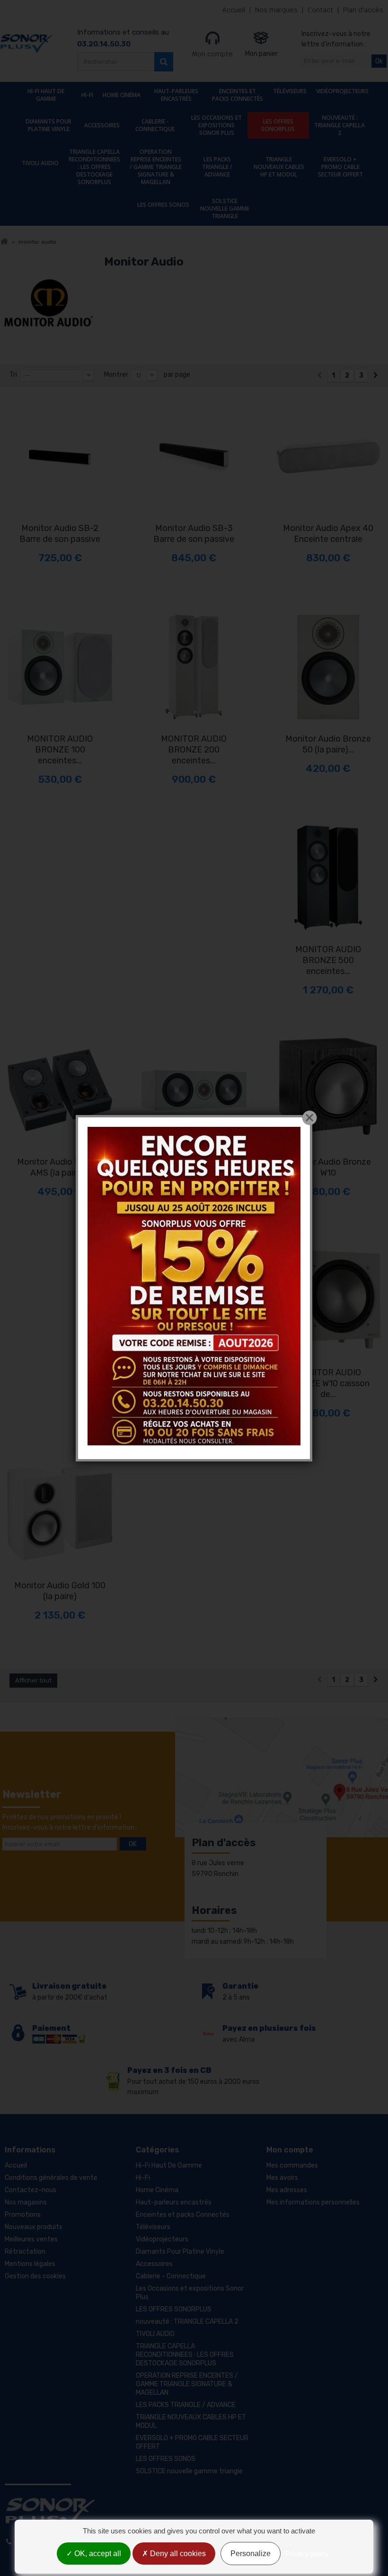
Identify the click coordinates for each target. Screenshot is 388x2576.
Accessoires (102, 125)
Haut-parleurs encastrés (176, 95)
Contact (320, 10)
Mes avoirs (282, 2178)
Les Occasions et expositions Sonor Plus (216, 125)
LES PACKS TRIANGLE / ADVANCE (217, 167)
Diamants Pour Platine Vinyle (48, 125)
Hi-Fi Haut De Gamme (46, 95)
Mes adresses (287, 2190)
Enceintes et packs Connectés (238, 95)
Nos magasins (26, 2202)
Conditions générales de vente (51, 2178)
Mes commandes (292, 2165)
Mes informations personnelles (313, 2202)
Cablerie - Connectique (155, 125)
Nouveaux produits (34, 2227)
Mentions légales (30, 2264)
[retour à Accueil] (4, 242)
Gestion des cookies (35, 2276)
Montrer (116, 375)
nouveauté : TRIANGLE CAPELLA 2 (339, 125)
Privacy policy (307, 2554)
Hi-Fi (87, 95)
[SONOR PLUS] (26, 44)
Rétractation (25, 2252)
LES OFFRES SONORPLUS (278, 125)
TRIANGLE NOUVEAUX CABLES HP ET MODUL (279, 167)
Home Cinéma (122, 95)
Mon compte (212, 54)
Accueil (234, 10)
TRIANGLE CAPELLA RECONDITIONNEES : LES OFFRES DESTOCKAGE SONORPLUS (94, 167)
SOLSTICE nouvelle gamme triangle (225, 208)
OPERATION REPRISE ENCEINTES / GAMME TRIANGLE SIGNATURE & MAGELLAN (156, 167)
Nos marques (276, 10)
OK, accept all (97, 2554)
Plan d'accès (363, 10)
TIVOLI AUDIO (40, 163)
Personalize (251, 2554)
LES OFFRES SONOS (163, 205)
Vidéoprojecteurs (342, 91)
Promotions (23, 2215)
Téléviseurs (290, 91)
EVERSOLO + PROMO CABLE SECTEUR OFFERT (340, 167)
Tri (13, 375)
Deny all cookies (177, 2554)
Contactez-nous (31, 2190)
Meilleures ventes (31, 2239)
